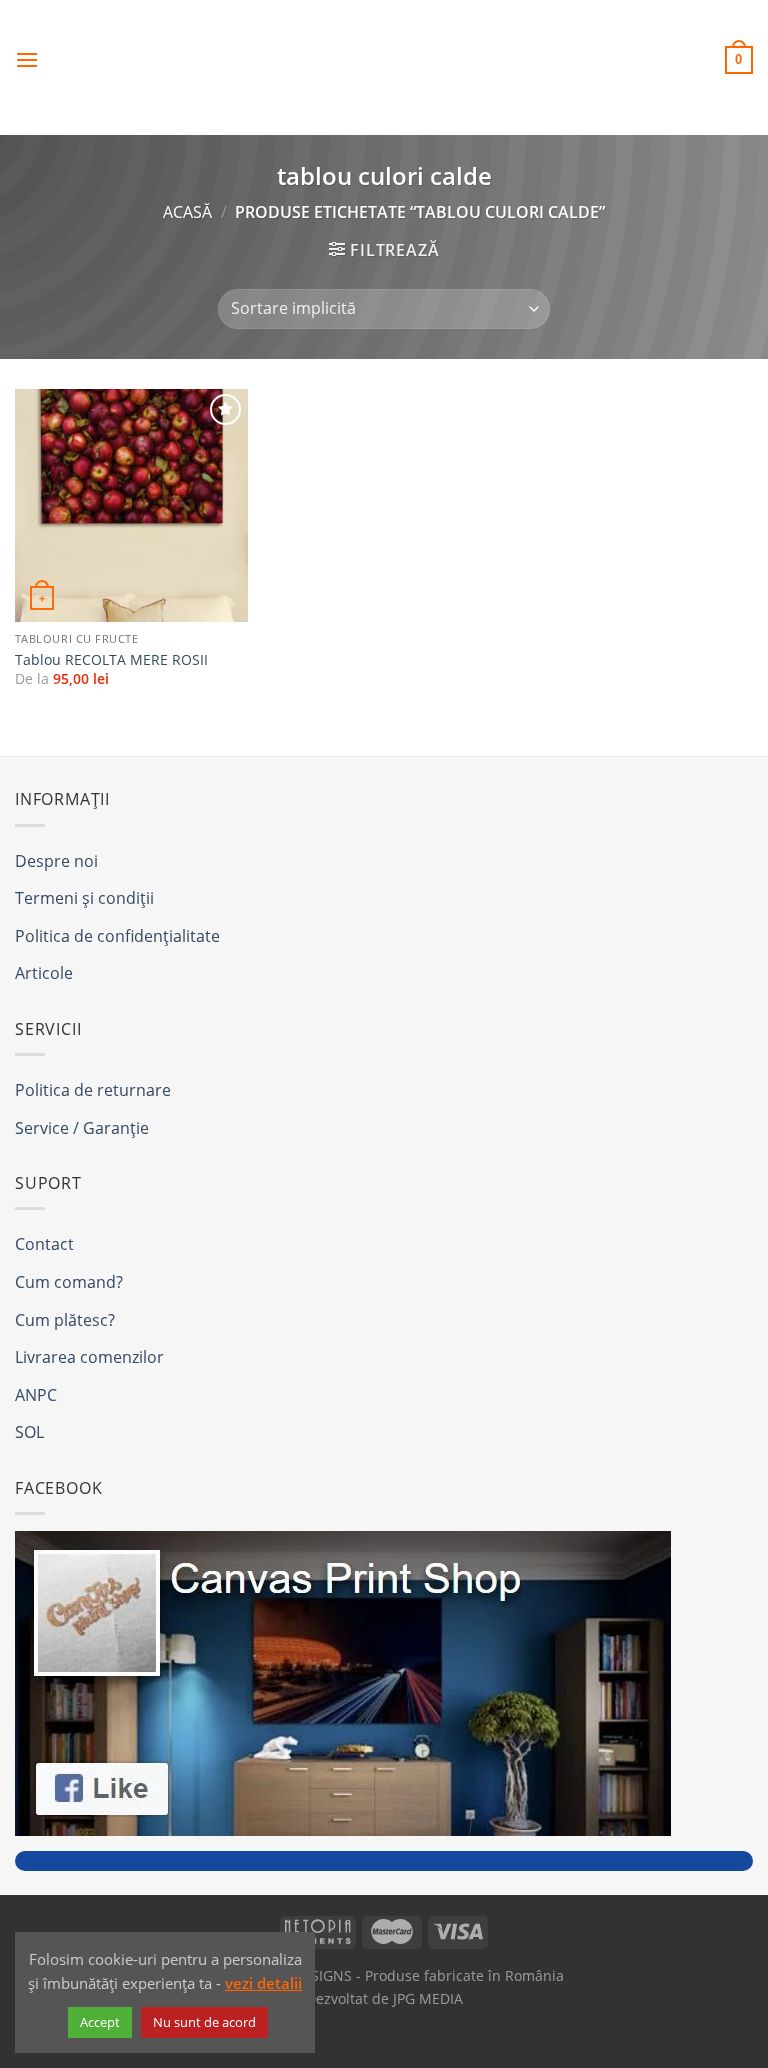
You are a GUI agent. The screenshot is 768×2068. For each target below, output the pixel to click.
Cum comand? (69, 1282)
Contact (44, 1244)
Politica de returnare (93, 1090)
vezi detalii (263, 1983)
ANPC (36, 1395)
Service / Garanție (82, 1128)
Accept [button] (100, 2022)
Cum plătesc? (65, 1320)
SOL (29, 1432)
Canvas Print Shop (384, 44)
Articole (44, 973)
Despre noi (56, 861)
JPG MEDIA (428, 1998)
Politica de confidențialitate (117, 936)
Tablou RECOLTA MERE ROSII (111, 660)
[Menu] (27, 59)
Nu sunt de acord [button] (204, 2022)
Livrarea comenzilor (89, 1357)
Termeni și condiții (84, 898)
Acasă (187, 212)
